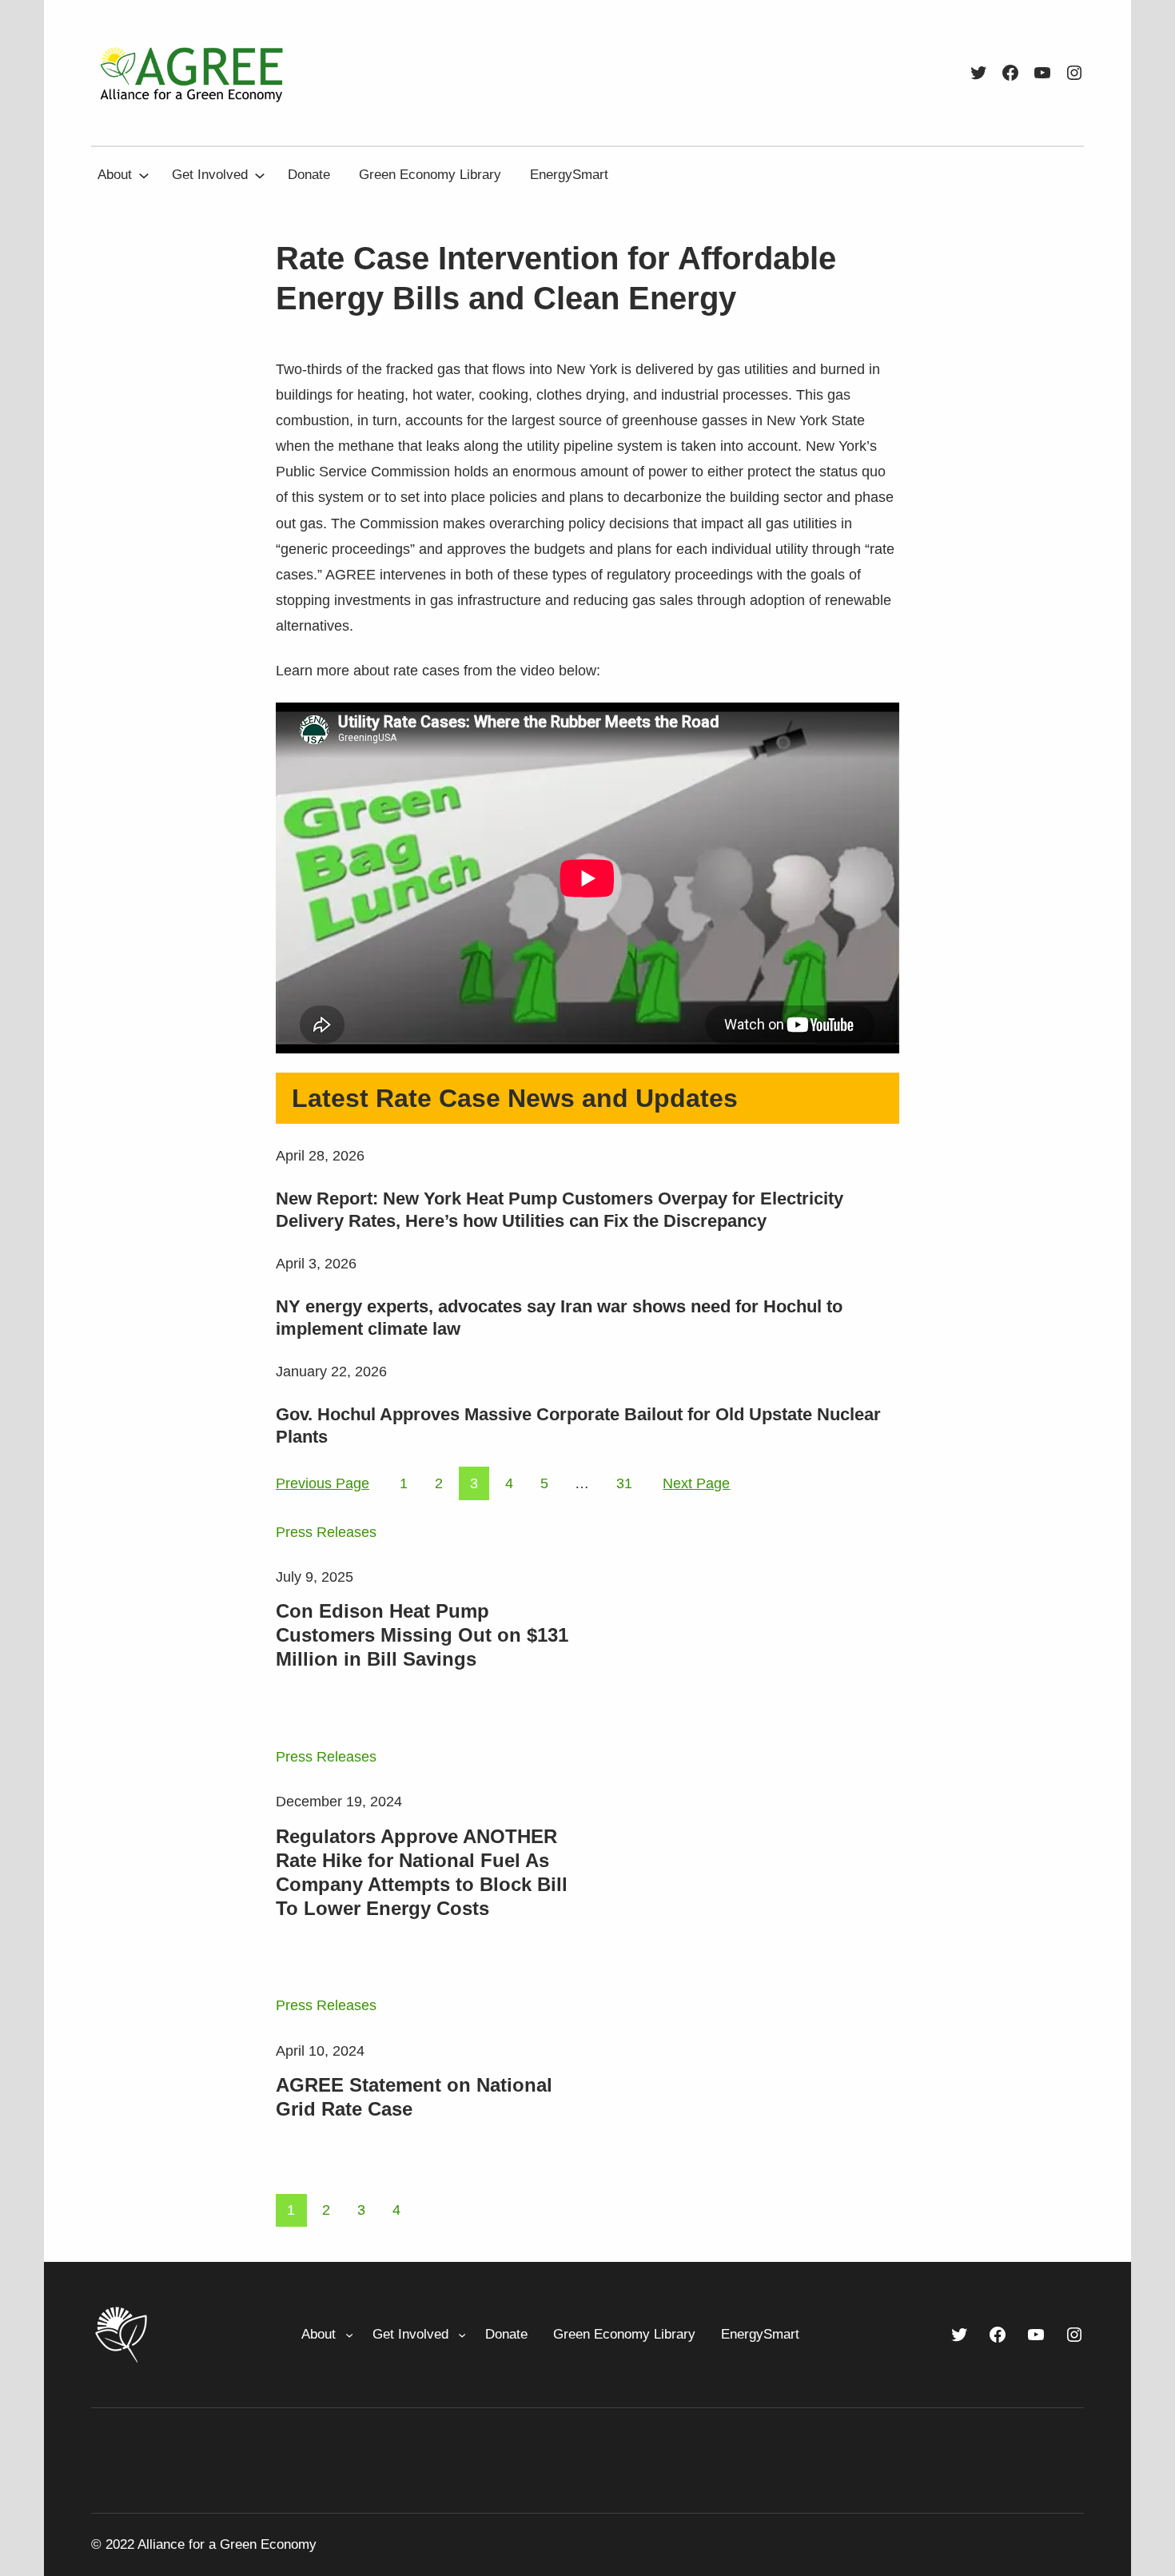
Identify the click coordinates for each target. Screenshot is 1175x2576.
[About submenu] (144, 175)
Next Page (696, 1483)
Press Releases (326, 1532)
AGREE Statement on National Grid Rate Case (414, 2097)
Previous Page (323, 1483)
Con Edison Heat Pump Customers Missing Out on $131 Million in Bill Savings (422, 1635)
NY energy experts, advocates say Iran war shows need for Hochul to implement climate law (559, 1318)
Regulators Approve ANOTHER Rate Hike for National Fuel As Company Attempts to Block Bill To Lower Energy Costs (422, 1872)
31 (624, 1483)
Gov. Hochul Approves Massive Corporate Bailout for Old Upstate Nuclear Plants (578, 1425)
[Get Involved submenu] (260, 175)
